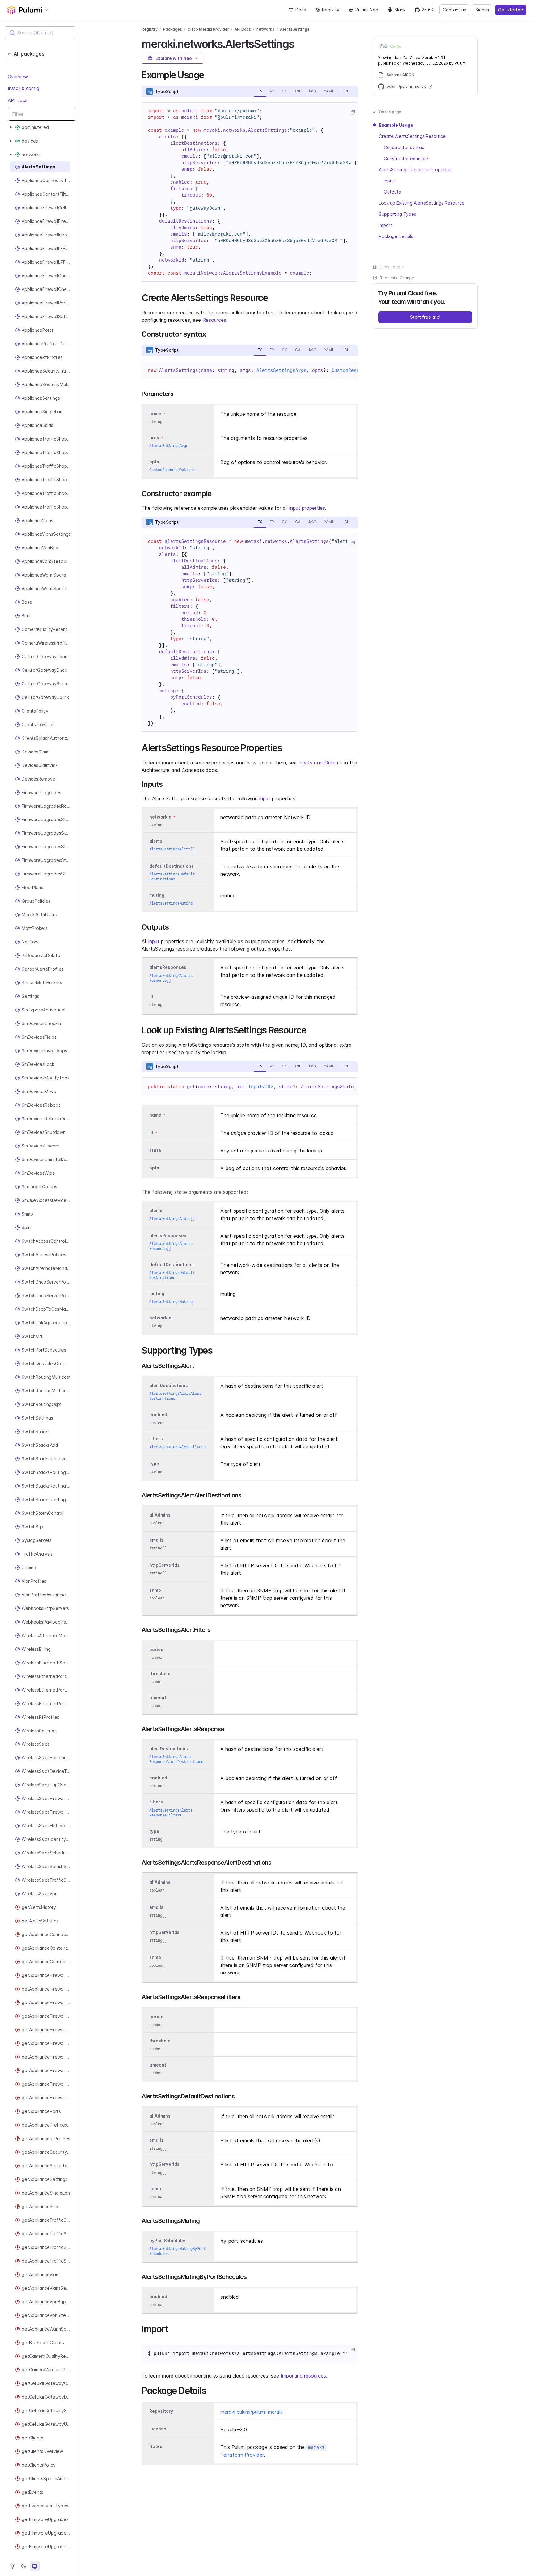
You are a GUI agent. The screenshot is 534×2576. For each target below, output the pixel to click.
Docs (301, 10)
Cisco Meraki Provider (208, 29)
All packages (29, 54)
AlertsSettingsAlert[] (172, 849)
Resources (214, 320)
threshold (160, 1673)
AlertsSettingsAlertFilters (177, 1447)
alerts (156, 841)
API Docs (18, 100)
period (156, 1649)
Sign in (482, 10)
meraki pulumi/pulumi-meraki (252, 2412)
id (151, 996)
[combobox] (40, 33)
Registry (331, 10)
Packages (173, 29)
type (154, 1464)
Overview (18, 77)
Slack (400, 10)
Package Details (396, 236)
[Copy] (353, 113)
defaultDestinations (172, 866)
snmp (155, 1590)
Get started (511, 10)
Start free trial (425, 317)
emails (156, 1540)
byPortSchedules (168, 2240)
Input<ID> (261, 1087)
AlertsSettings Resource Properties (416, 170)
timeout (158, 1698)
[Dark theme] (23, 2566)
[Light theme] (12, 2566)
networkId (160, 817)
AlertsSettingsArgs (282, 370)
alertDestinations (169, 1385)
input (265, 798)
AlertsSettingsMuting (171, 903)
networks (265, 29)
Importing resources (303, 2376)
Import (386, 225)
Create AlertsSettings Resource (412, 136)
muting (157, 895)
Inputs (390, 181)
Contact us (454, 10)
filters (156, 1439)
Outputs (392, 192)
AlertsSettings (295, 29)
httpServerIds (164, 1565)
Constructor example (406, 158)
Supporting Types (398, 214)
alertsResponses (168, 967)
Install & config (23, 88)
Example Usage (396, 125)
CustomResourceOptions (172, 470)
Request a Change (397, 278)
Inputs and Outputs (320, 763)
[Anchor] (299, 43)
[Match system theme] (35, 2566)
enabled (158, 1415)
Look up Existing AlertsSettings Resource (422, 203)
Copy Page (390, 267)
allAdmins (160, 1515)
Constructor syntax (404, 147)
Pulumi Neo (367, 10)
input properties (307, 508)
